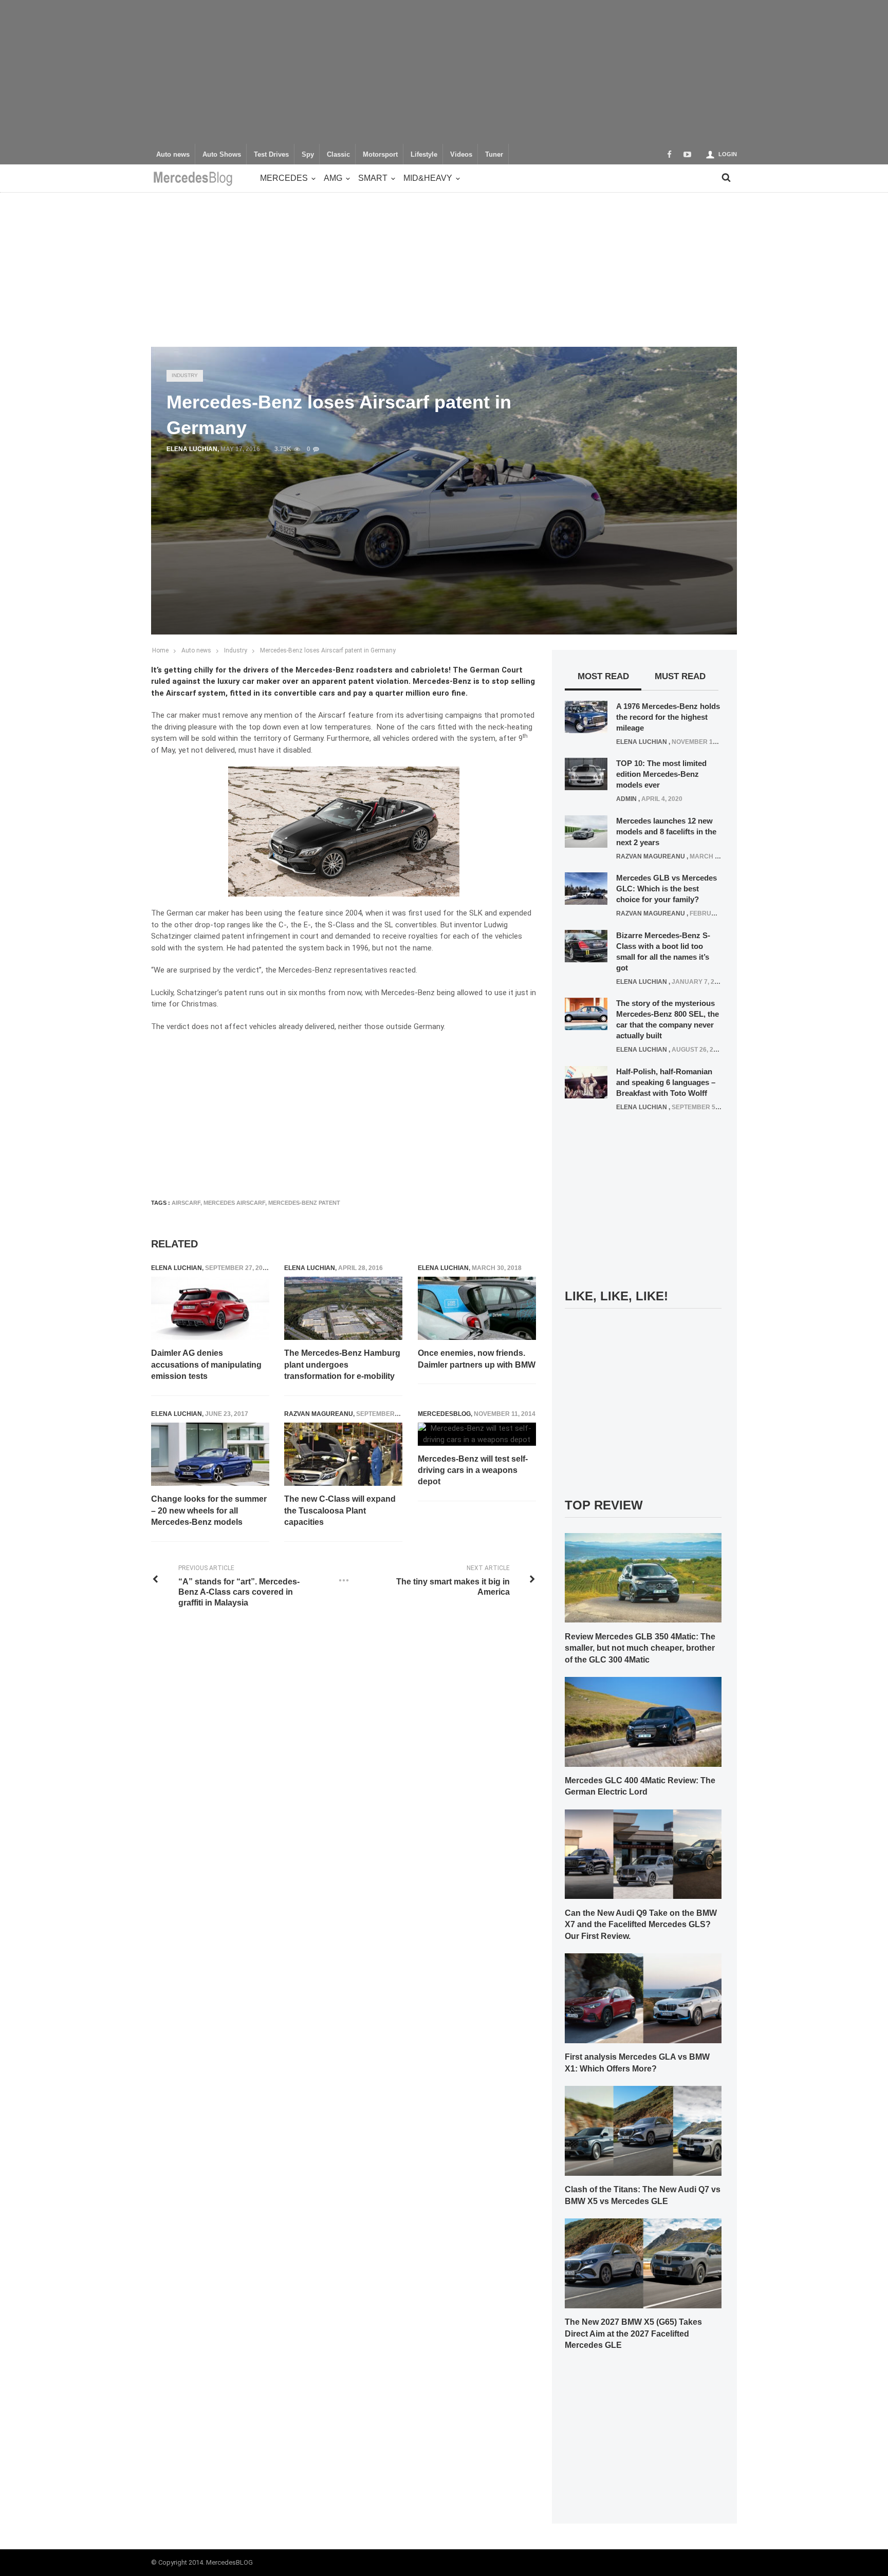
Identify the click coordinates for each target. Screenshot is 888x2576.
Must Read (680, 676)
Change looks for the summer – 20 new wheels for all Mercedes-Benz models (209, 1510)
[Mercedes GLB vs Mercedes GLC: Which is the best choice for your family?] (586, 888)
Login (728, 154)
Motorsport (380, 155)
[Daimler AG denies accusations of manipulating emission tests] (210, 1309)
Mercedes (284, 178)
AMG (333, 178)
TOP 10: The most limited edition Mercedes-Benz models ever (661, 774)
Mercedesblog (444, 1414)
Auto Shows (222, 155)
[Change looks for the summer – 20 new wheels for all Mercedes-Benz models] (210, 1454)
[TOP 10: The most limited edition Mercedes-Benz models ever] (586, 774)
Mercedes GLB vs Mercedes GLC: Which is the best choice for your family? (667, 889)
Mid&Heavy (428, 178)
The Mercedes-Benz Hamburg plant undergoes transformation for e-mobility (342, 1365)
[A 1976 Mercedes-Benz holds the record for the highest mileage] (586, 716)
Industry (185, 375)
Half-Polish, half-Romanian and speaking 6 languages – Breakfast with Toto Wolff (666, 1082)
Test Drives (271, 155)
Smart (373, 178)
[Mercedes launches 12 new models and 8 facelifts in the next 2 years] (586, 831)
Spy (308, 155)
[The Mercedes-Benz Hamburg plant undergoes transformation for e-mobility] (343, 1309)
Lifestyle (424, 155)
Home (160, 650)
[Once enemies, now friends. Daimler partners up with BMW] (477, 1309)
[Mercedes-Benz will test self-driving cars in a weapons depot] (477, 1434)
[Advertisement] (444, 72)
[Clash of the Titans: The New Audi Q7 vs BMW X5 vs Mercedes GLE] (643, 2130)
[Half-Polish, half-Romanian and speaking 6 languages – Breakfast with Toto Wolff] (586, 1081)
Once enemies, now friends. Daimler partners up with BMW (477, 1359)
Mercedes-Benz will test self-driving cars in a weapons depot (473, 1470)
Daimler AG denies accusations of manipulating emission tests (206, 1365)
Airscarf (186, 1203)
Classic (338, 155)
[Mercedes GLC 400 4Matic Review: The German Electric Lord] (643, 1721)
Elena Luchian (192, 449)
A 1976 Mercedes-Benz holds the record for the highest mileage (668, 717)
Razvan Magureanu (319, 1414)
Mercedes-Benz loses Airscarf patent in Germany (328, 650)
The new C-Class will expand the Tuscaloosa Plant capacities (340, 1510)
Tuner (494, 155)
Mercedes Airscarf (234, 1203)
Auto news (173, 155)
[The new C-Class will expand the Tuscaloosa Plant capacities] (343, 1454)
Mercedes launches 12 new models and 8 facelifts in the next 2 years (666, 832)
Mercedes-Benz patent (304, 1203)
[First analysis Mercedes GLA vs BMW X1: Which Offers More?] (643, 1998)
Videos (461, 155)
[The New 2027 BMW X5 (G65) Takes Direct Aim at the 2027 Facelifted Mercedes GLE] (643, 2263)
